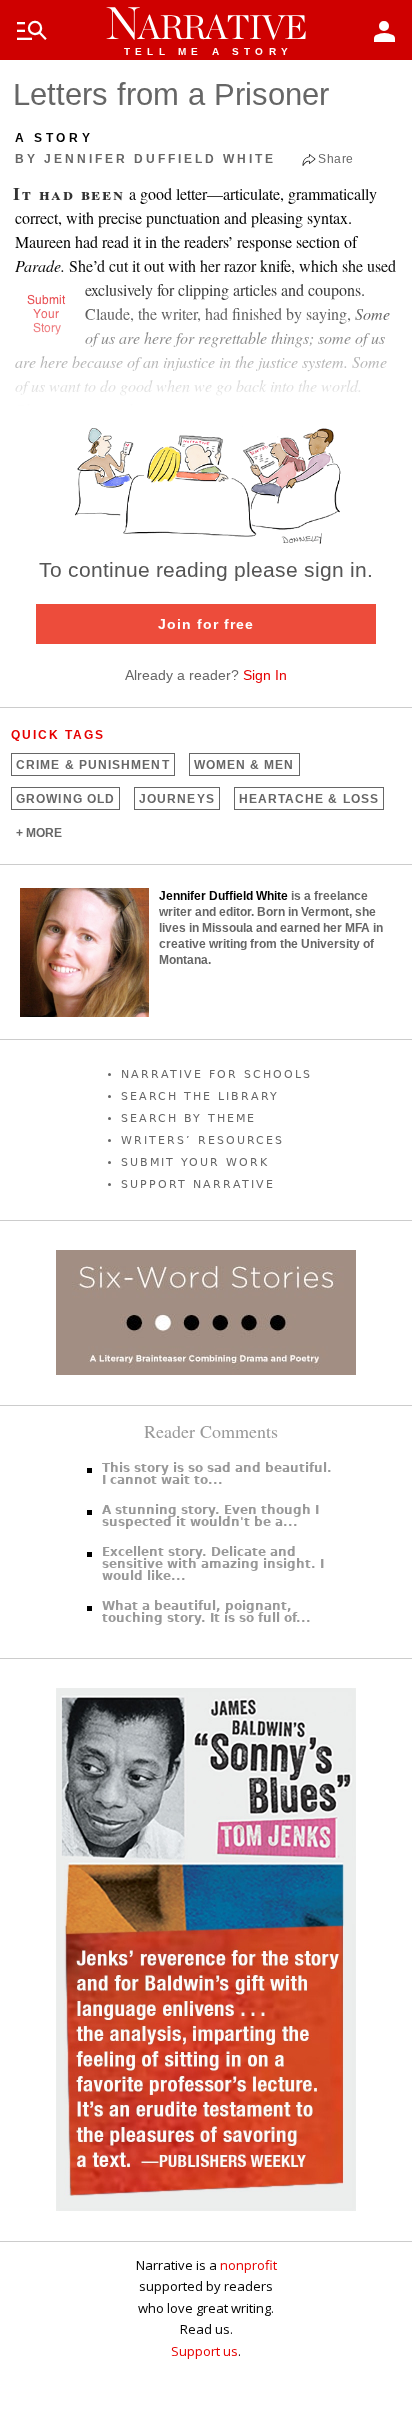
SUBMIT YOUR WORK (195, 1162)
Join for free (206, 624)
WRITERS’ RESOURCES (202, 1140)
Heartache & (309, 799)
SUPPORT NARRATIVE (198, 1184)
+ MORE (39, 833)
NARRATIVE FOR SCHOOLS (216, 1074)
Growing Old (65, 799)
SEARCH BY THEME (188, 1118)
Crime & (92, 765)
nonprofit (248, 2265)
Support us (204, 2351)
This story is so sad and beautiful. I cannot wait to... (217, 1474)
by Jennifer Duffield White (145, 159)
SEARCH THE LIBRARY (200, 1096)
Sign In (265, 675)
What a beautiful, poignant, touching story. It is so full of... (206, 1612)
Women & (244, 765)
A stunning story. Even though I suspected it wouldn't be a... (210, 1516)
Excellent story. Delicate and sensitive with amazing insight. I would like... (213, 1564)
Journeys (177, 799)
